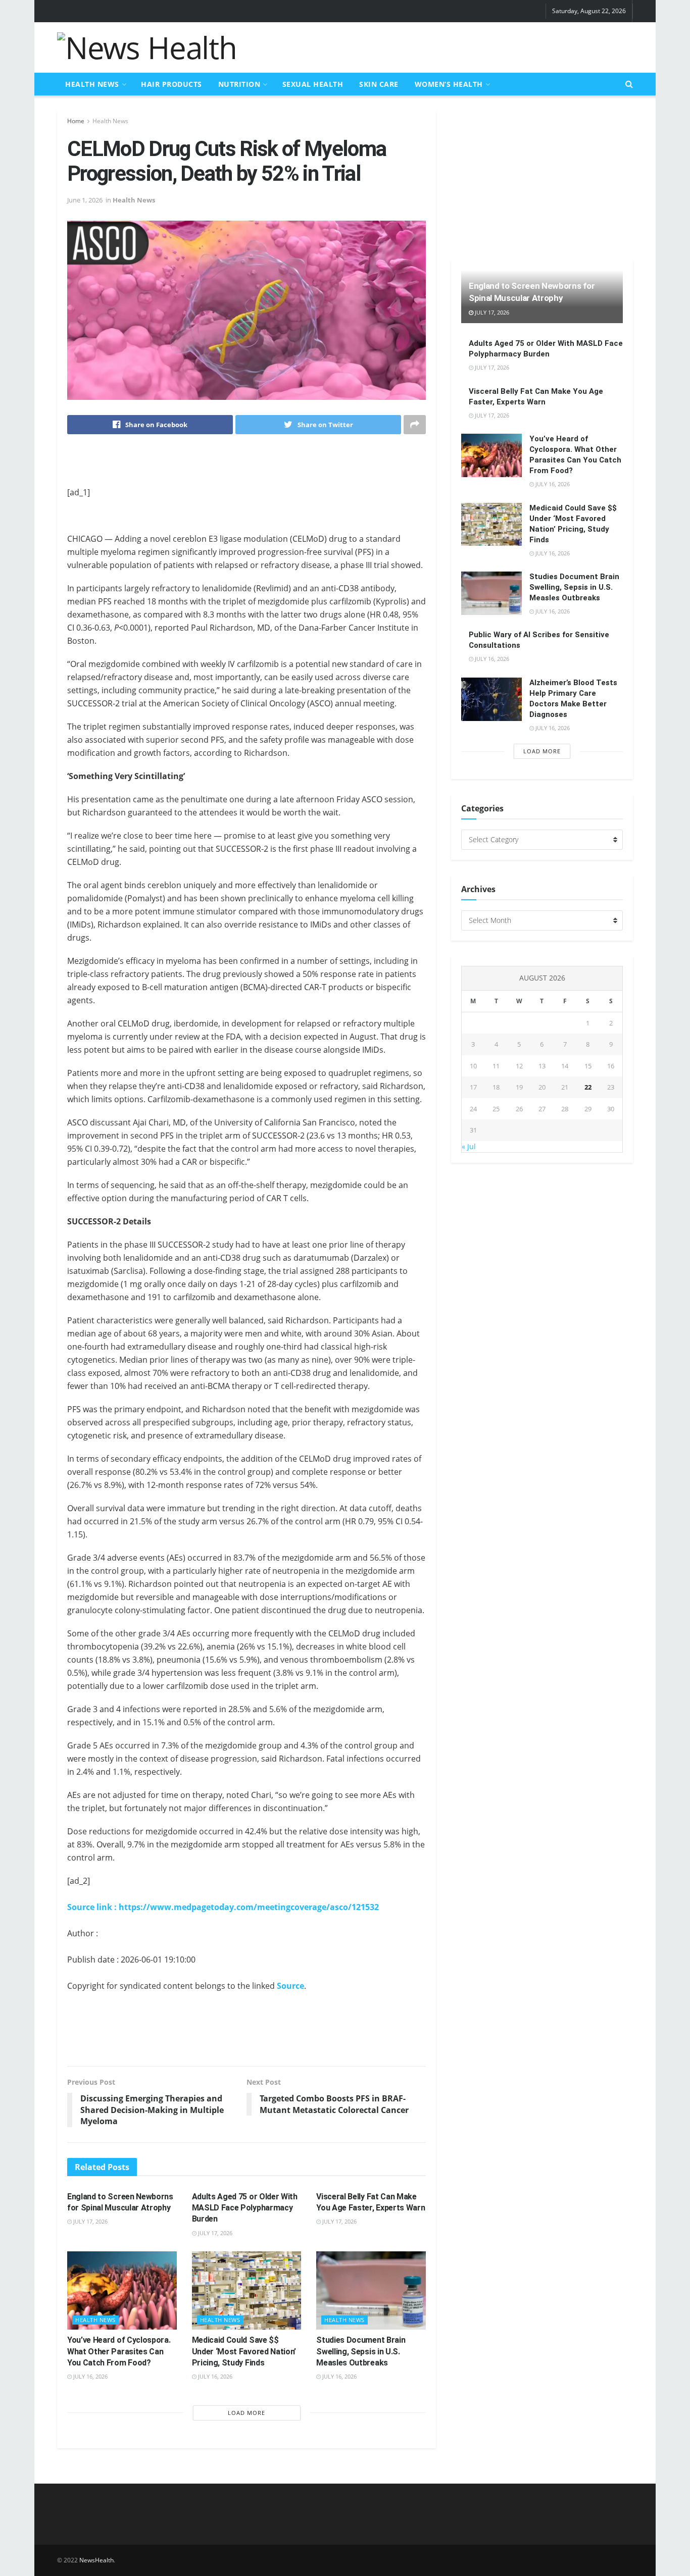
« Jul (469, 1146)
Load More (247, 2413)
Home (76, 121)
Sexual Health (313, 84)
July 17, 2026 (90, 2221)
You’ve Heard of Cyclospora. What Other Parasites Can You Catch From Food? (119, 2351)
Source (290, 1986)
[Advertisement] (449, 46)
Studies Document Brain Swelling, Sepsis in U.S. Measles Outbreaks (361, 2351)
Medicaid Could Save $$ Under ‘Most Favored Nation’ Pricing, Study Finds (244, 2351)
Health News (92, 84)
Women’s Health (449, 84)
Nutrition (239, 84)
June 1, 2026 (85, 200)
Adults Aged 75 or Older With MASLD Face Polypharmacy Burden (245, 2208)
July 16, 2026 (90, 2376)
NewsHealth (96, 2560)
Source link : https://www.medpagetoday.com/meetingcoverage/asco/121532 (223, 1907)
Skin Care (379, 84)
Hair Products (171, 84)
